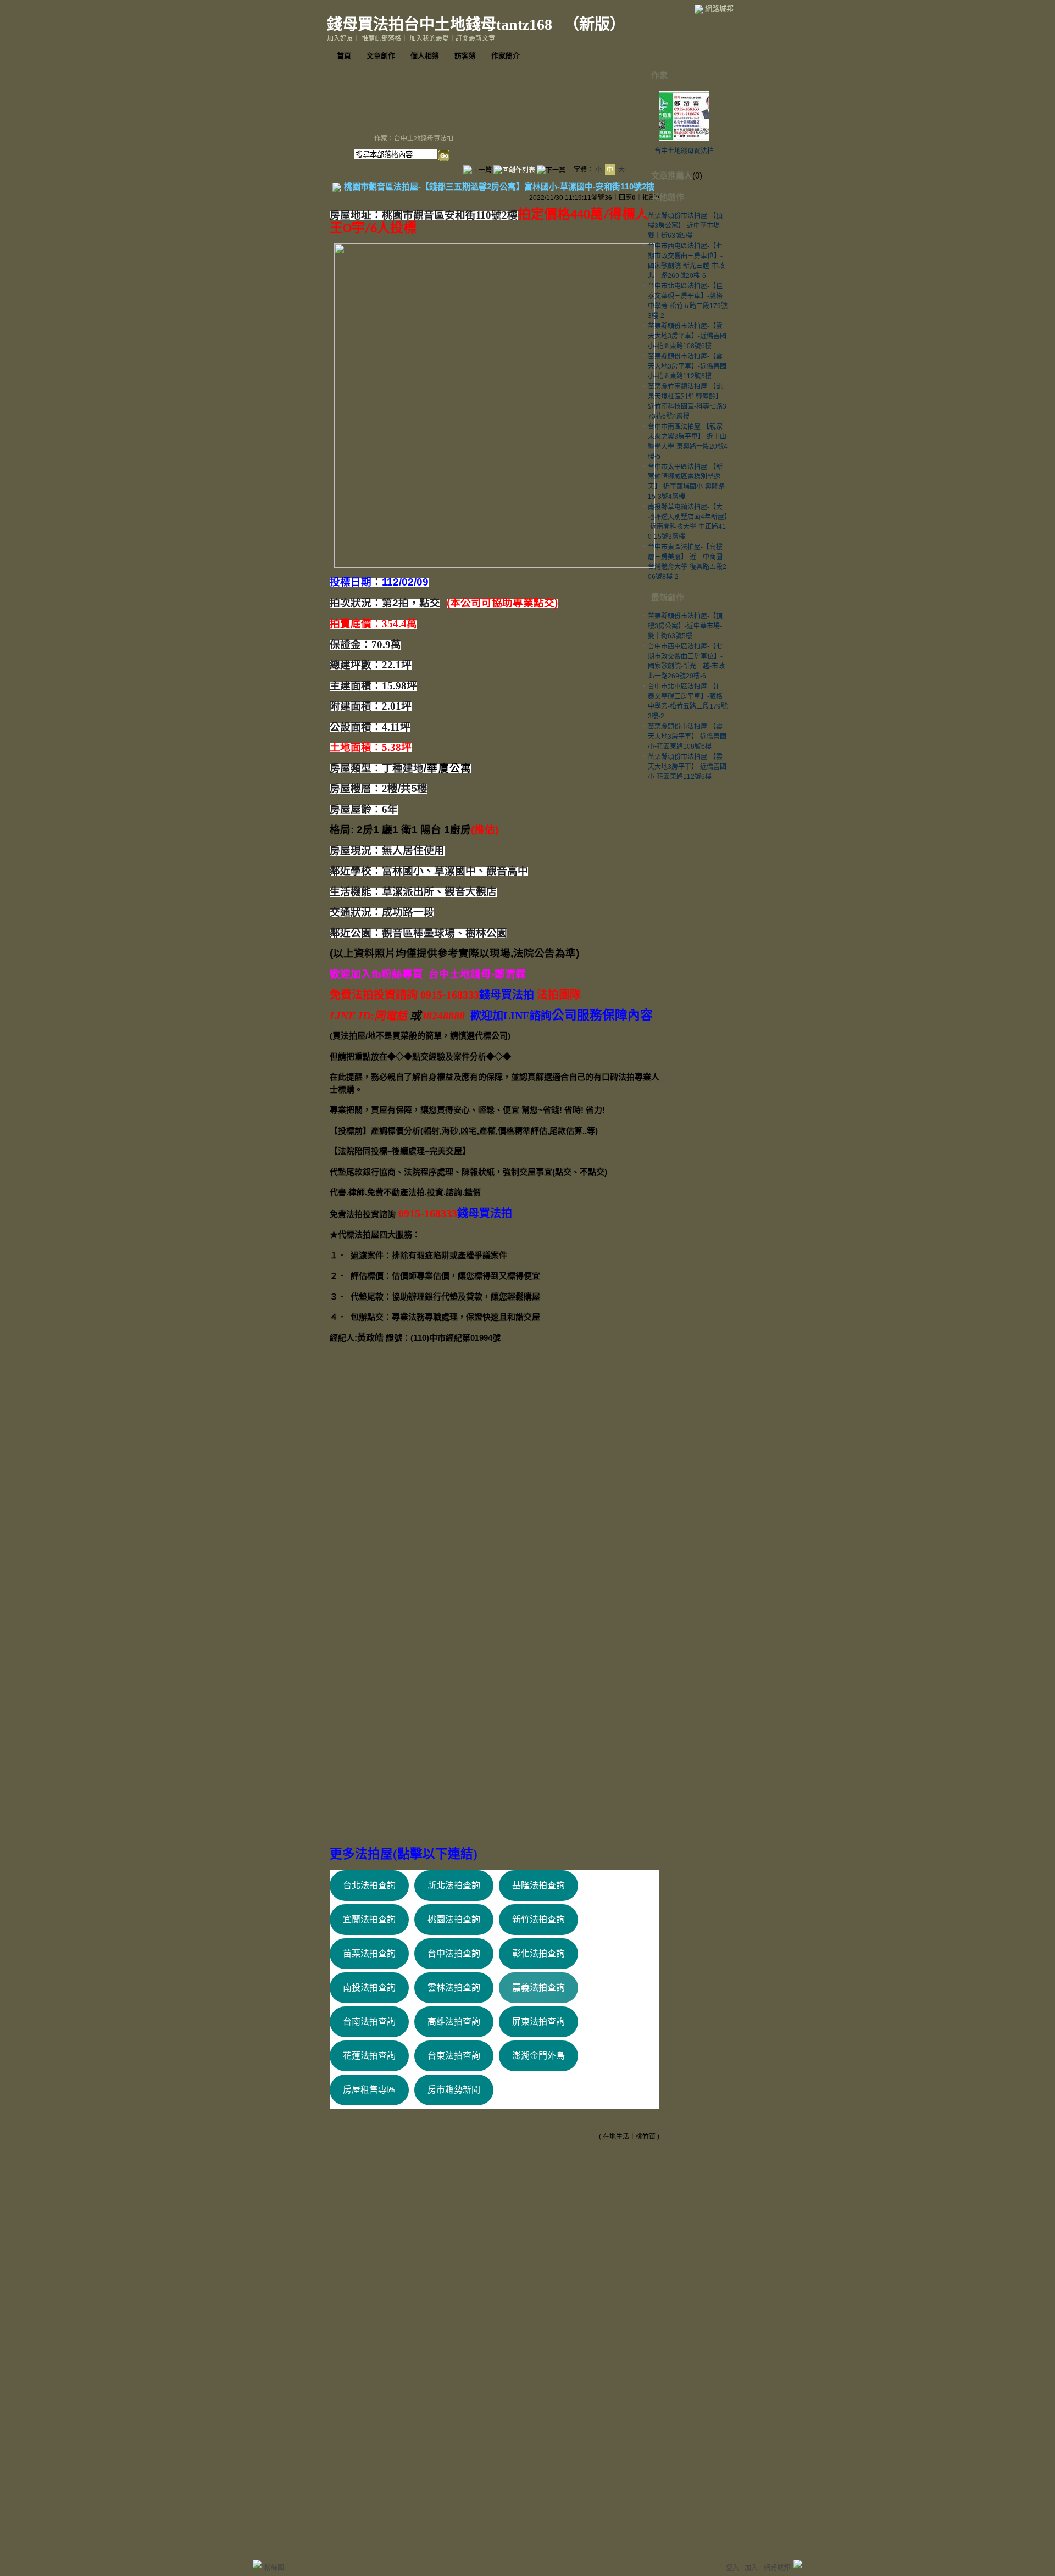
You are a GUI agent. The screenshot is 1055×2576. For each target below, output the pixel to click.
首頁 (344, 56)
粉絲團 (274, 2568)
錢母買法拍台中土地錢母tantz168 (442, 24)
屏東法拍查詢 (538, 2022)
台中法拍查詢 (454, 1953)
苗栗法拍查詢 (369, 1953)
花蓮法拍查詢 (369, 2056)
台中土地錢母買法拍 (684, 151)
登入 (732, 2568)
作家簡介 (506, 56)
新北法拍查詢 (454, 1885)
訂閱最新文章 (475, 38)
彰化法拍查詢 (538, 1953)
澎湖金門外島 (538, 2056)
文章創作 (381, 56)
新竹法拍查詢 (538, 1919)
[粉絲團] (257, 2564)
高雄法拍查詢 (454, 2022)
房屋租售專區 (369, 2090)
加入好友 (340, 38)
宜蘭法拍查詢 (369, 1919)
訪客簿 (465, 56)
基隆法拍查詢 (538, 1885)
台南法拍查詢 (369, 2022)
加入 (751, 2568)
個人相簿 (425, 56)
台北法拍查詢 (369, 1885)
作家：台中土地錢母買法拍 (414, 138)
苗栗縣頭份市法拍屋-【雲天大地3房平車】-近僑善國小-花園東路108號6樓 (687, 336)
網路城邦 (719, 9)
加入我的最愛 (429, 38)
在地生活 (616, 2137)
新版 (595, 24)
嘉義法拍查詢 (538, 1987)
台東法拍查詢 (454, 2056)
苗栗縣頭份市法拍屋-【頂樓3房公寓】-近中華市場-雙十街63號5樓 (685, 226)
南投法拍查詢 (369, 1987)
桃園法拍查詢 (454, 1919)
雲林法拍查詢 (454, 1987)
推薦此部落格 (381, 38)
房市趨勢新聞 (454, 2090)
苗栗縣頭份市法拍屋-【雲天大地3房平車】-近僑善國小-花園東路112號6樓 (687, 366)
